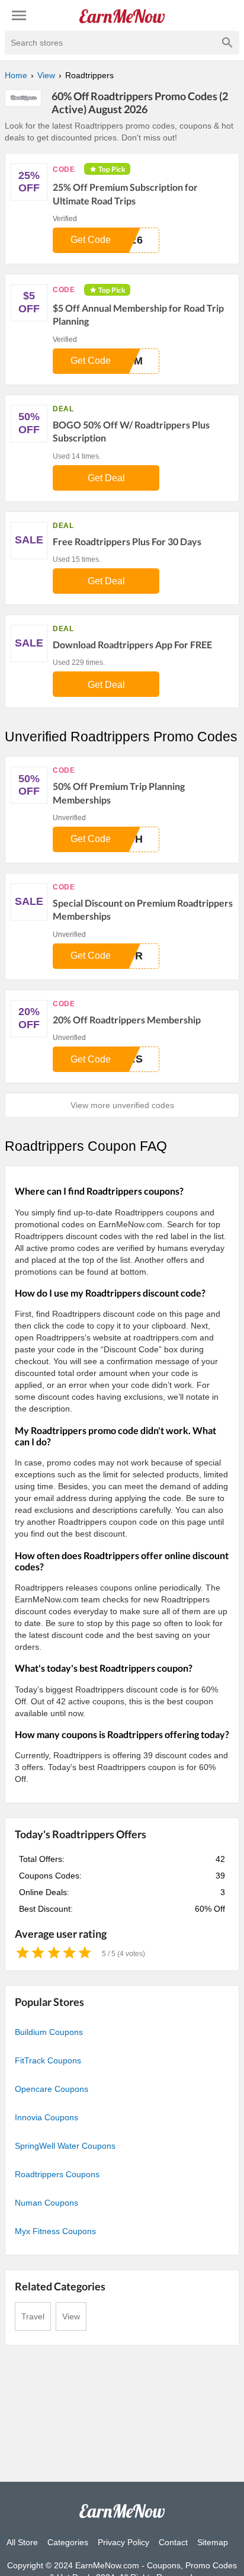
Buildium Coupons (49, 2032)
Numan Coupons (46, 2203)
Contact (173, 2542)
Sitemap (213, 2542)
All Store (22, 2542)
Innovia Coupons (46, 2117)
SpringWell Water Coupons (65, 2146)
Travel (33, 2316)
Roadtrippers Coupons (57, 2174)
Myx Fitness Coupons (55, 2231)
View (71, 2316)
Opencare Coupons (52, 2089)
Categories (68, 2542)
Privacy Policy (123, 2542)
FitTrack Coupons (48, 2060)
